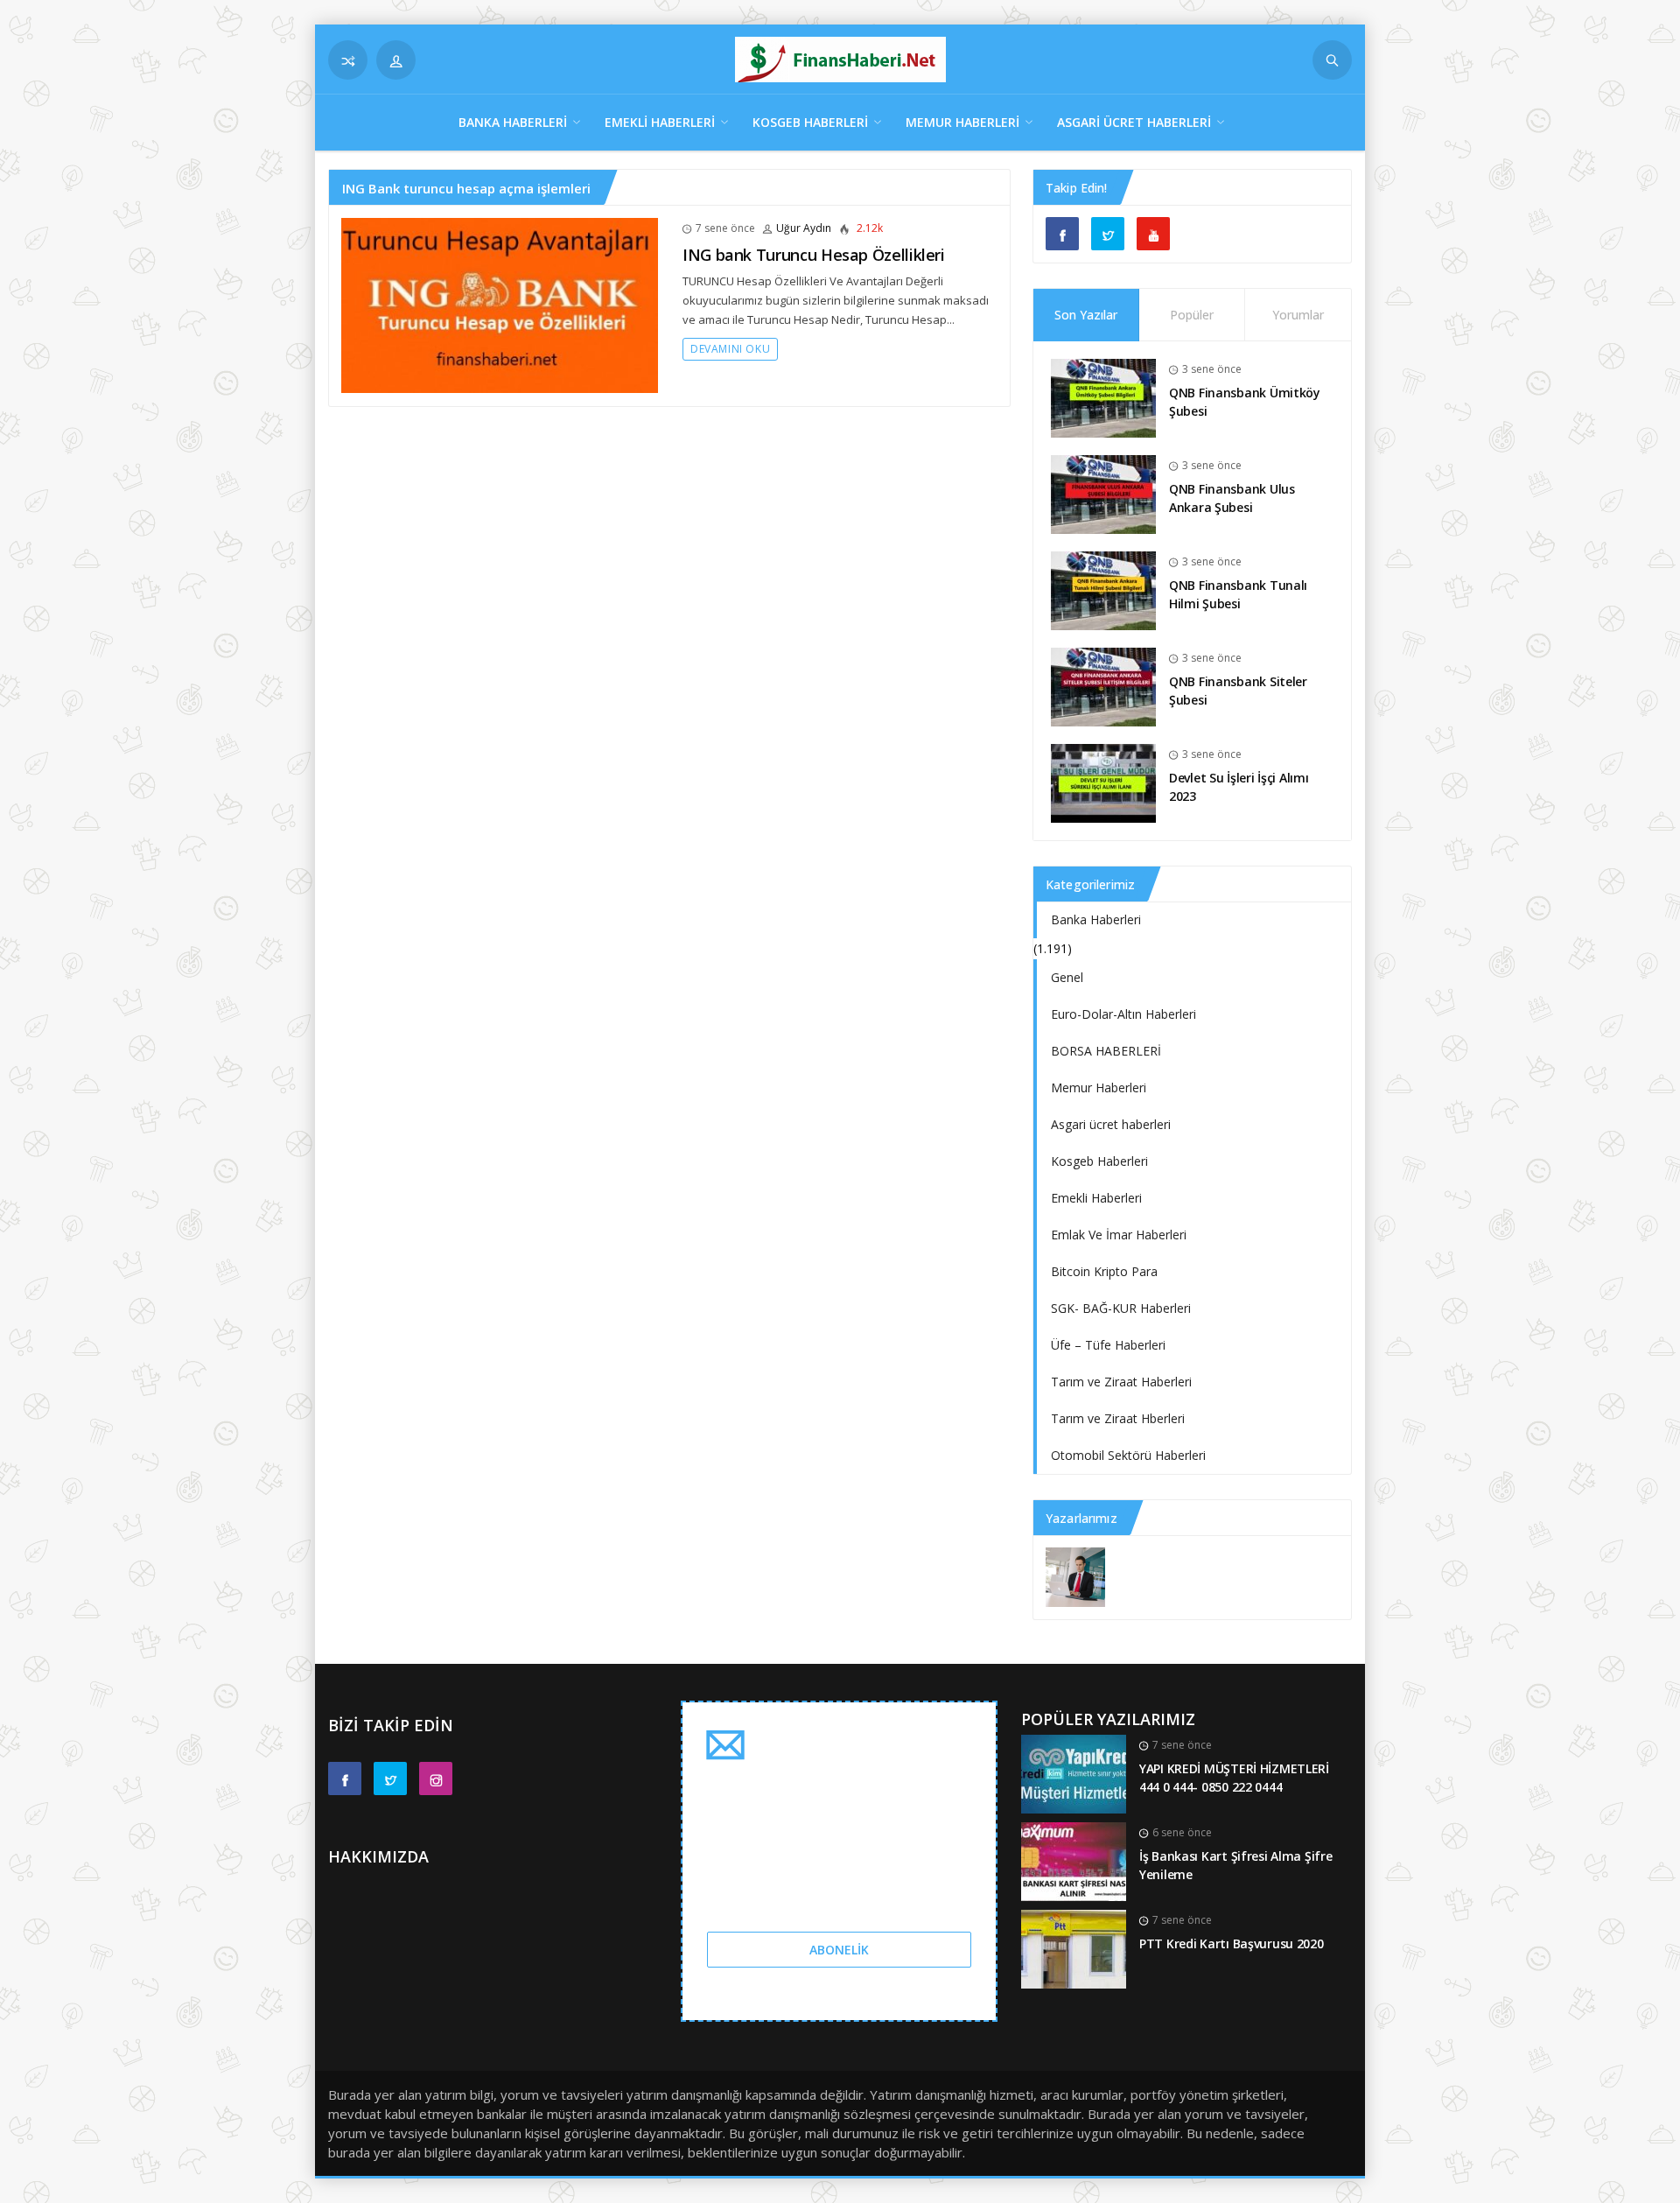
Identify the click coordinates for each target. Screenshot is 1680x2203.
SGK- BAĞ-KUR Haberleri (1121, 1308)
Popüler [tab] (1192, 315)
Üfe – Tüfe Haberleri (1108, 1345)
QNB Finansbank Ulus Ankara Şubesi (1232, 498)
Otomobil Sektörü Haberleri (1128, 1455)
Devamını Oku (730, 349)
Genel (1067, 977)
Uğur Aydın (804, 228)
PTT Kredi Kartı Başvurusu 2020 (1232, 1943)
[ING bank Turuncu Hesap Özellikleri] (500, 304)
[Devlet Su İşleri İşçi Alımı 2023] (1103, 782)
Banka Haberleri (513, 122)
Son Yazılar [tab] (1086, 315)
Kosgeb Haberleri (810, 122)
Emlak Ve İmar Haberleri (1119, 1235)
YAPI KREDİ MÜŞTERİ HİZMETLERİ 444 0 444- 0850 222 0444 (1234, 1778)
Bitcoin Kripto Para (1104, 1271)
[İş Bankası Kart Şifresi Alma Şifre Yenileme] (1074, 1860)
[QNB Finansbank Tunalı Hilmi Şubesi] (1103, 589)
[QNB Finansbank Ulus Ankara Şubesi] (1103, 493)
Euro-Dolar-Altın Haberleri (1123, 1014)
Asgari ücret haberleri (1134, 122)
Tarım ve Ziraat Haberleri (1121, 1382)
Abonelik (839, 1950)
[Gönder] (1332, 60)
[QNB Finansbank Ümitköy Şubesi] (1103, 397)
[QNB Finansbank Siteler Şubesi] (1103, 686)
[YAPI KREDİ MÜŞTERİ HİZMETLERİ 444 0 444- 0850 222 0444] (1074, 1773)
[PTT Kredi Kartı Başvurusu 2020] (1074, 1948)
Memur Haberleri (962, 122)
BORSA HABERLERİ (1106, 1051)
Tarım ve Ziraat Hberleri (1118, 1418)
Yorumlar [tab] (1298, 315)
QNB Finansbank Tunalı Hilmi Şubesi (1238, 594)
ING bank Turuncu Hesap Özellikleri (814, 255)
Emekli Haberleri (660, 122)
